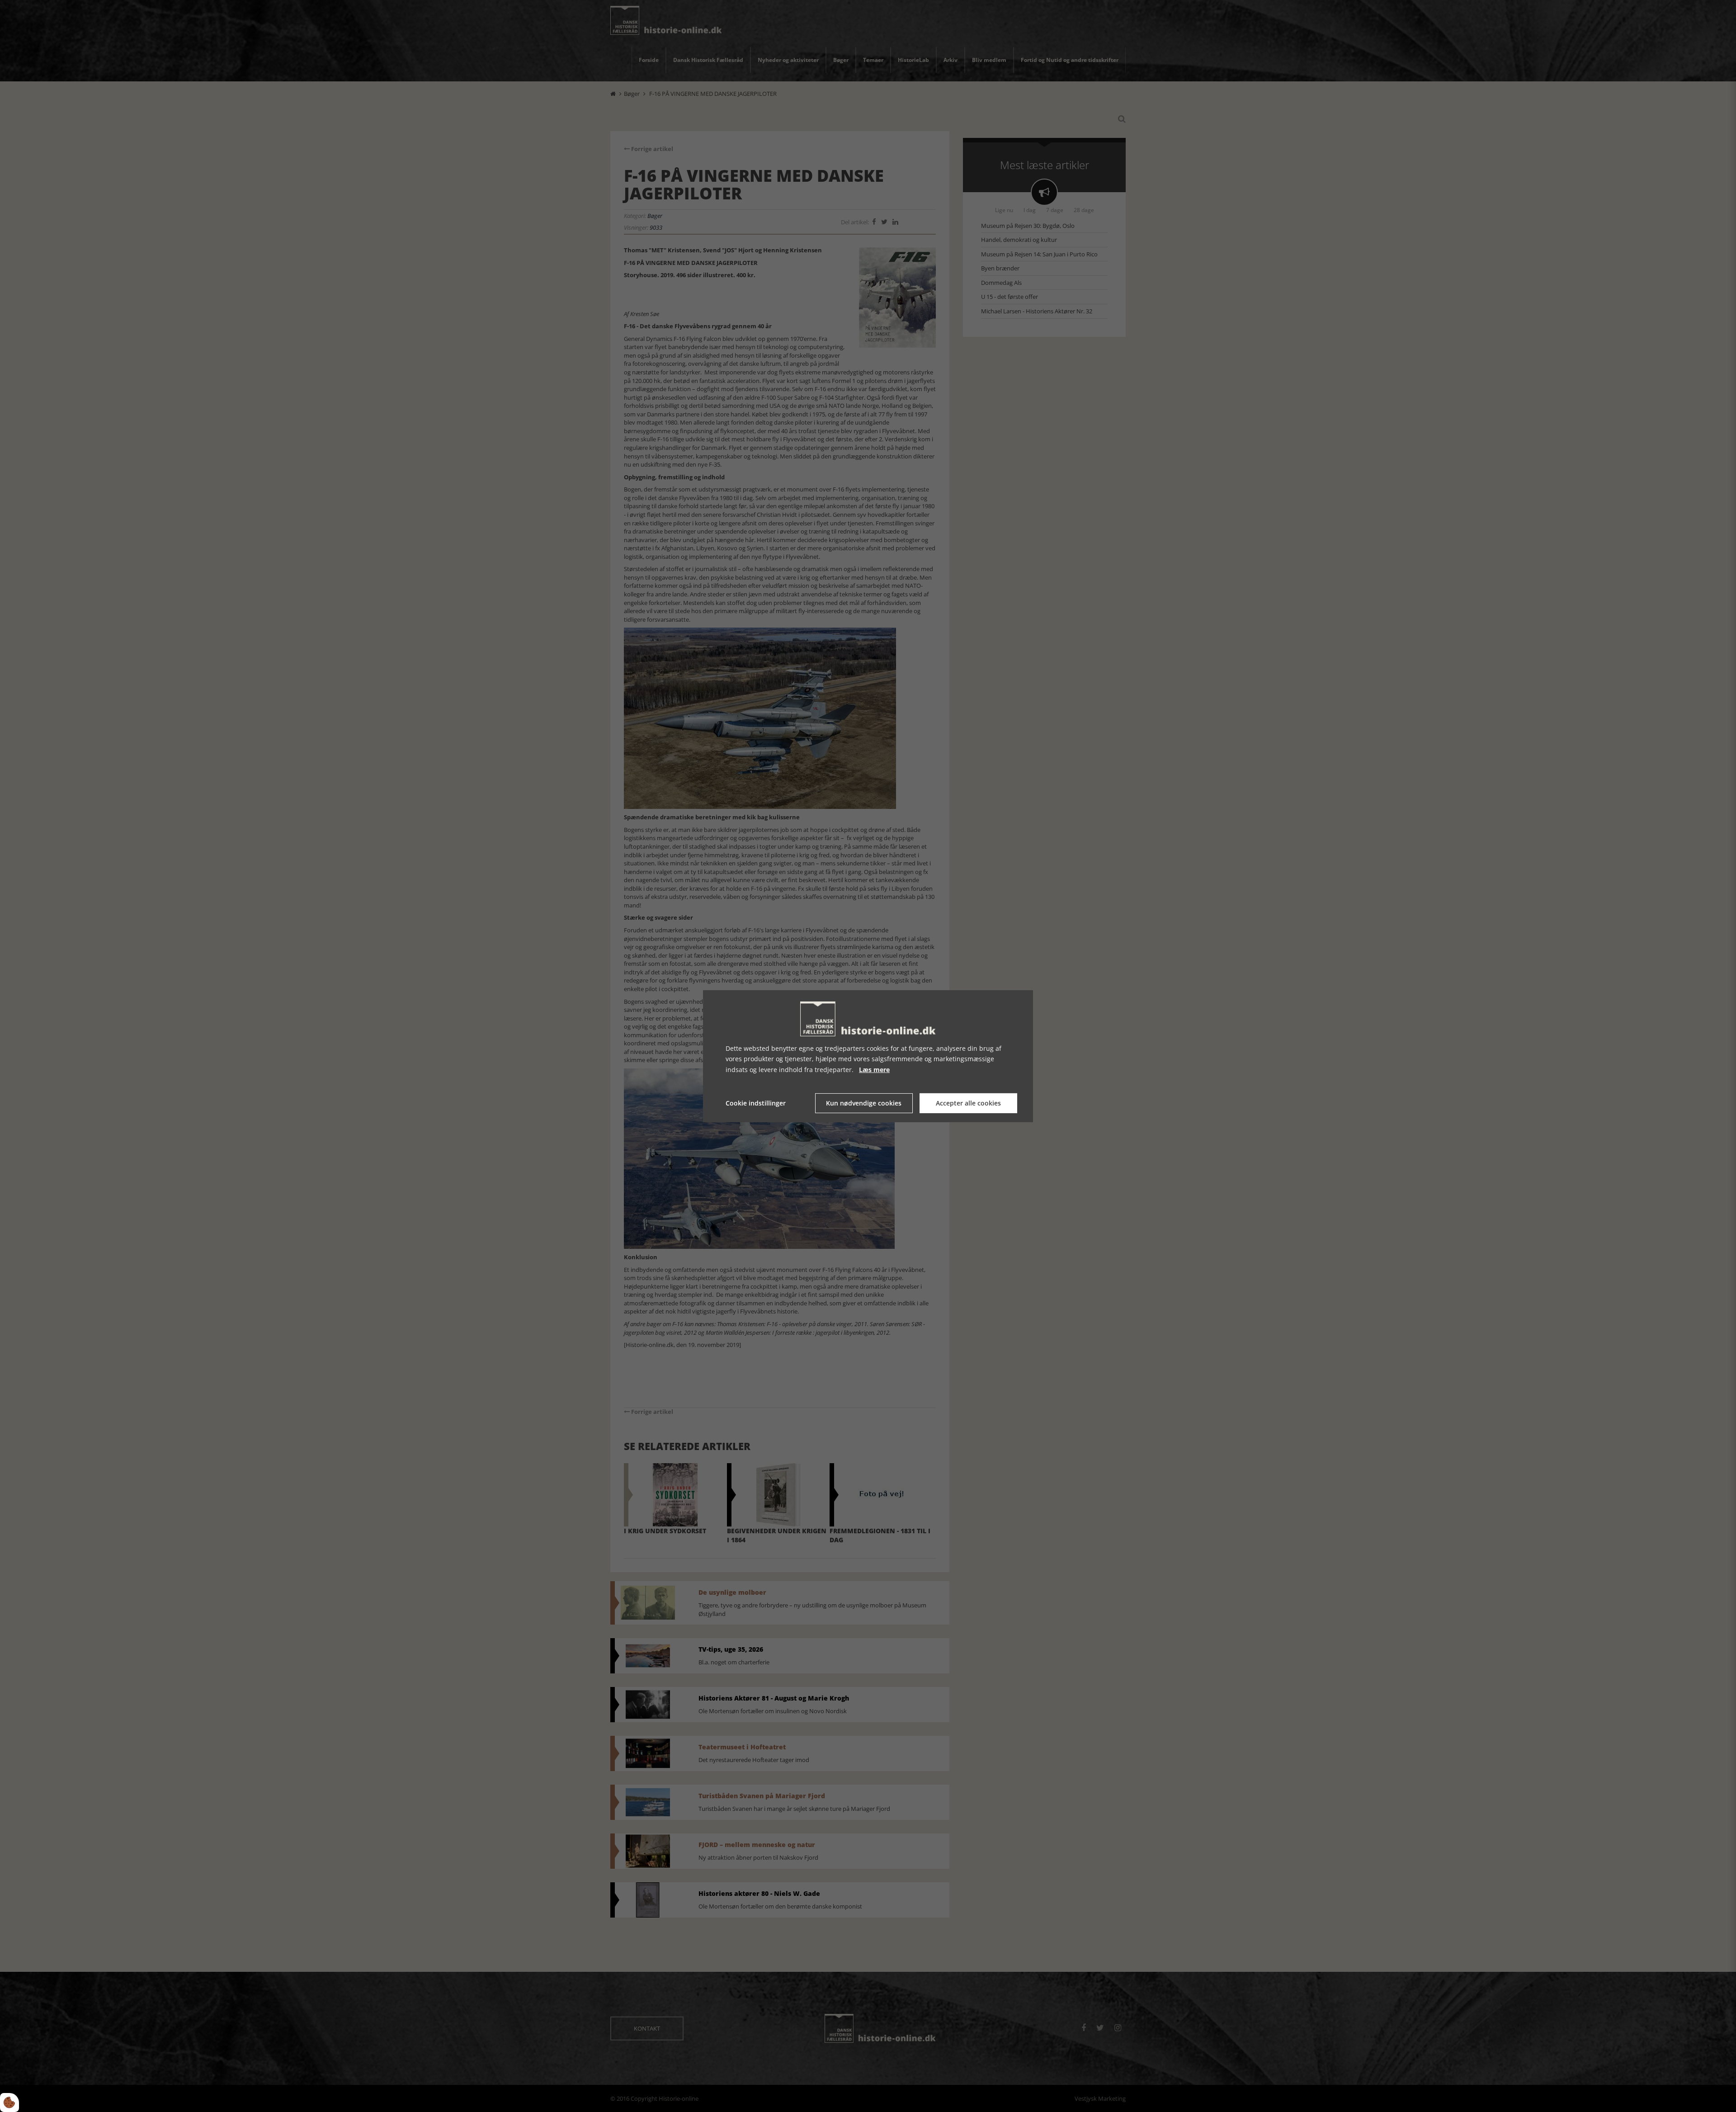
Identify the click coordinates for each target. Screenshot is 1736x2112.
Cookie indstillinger (756, 1103)
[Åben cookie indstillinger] (9, 2103)
